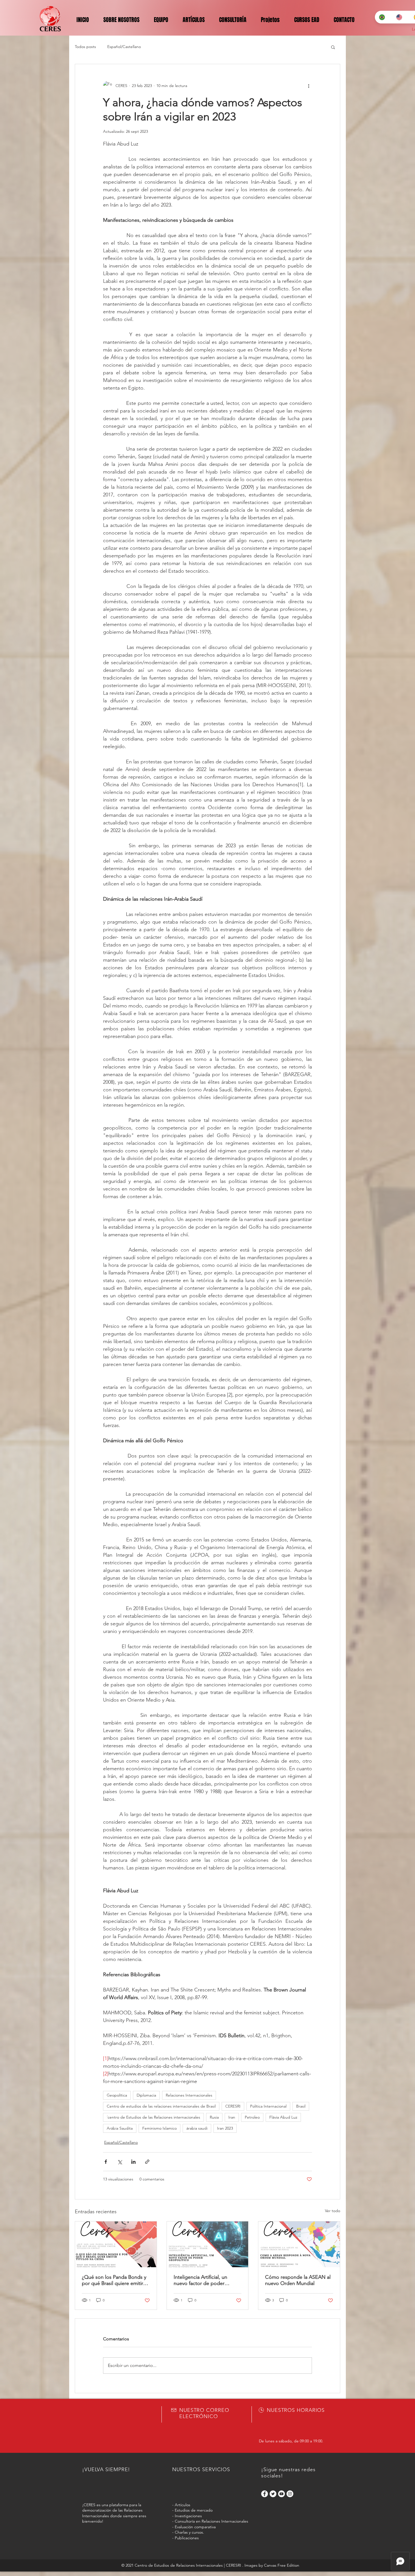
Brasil (301, 2106)
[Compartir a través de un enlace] (147, 2162)
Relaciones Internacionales (189, 2095)
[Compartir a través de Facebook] (106, 2162)
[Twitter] (273, 2494)
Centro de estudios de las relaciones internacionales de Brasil (161, 2106)
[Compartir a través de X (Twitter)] (120, 2162)
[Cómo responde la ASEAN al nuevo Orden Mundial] (299, 2244)
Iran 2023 (225, 2128)
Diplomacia (146, 2095)
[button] (333, 47)
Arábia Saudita (120, 2128)
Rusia (214, 2117)
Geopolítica (117, 2095)
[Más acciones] (309, 86)
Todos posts (85, 47)
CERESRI (233, 2106)
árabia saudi (197, 2128)
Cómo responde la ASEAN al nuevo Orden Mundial (298, 2280)
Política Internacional (268, 2106)
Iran (232, 2117)
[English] (400, 17)
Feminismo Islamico (160, 2128)
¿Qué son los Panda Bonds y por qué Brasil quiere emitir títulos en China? (114, 2280)
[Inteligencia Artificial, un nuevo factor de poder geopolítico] (208, 2244)
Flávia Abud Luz (283, 2117)
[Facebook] (265, 2494)
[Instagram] (290, 2494)
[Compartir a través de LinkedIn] (133, 2162)
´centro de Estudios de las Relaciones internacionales (153, 2117)
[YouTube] (281, 2494)
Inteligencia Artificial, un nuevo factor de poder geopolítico (200, 2280)
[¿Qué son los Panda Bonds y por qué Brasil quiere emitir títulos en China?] (116, 2244)
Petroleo (252, 2117)
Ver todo (333, 2211)
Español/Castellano (124, 47)
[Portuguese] (383, 17)
